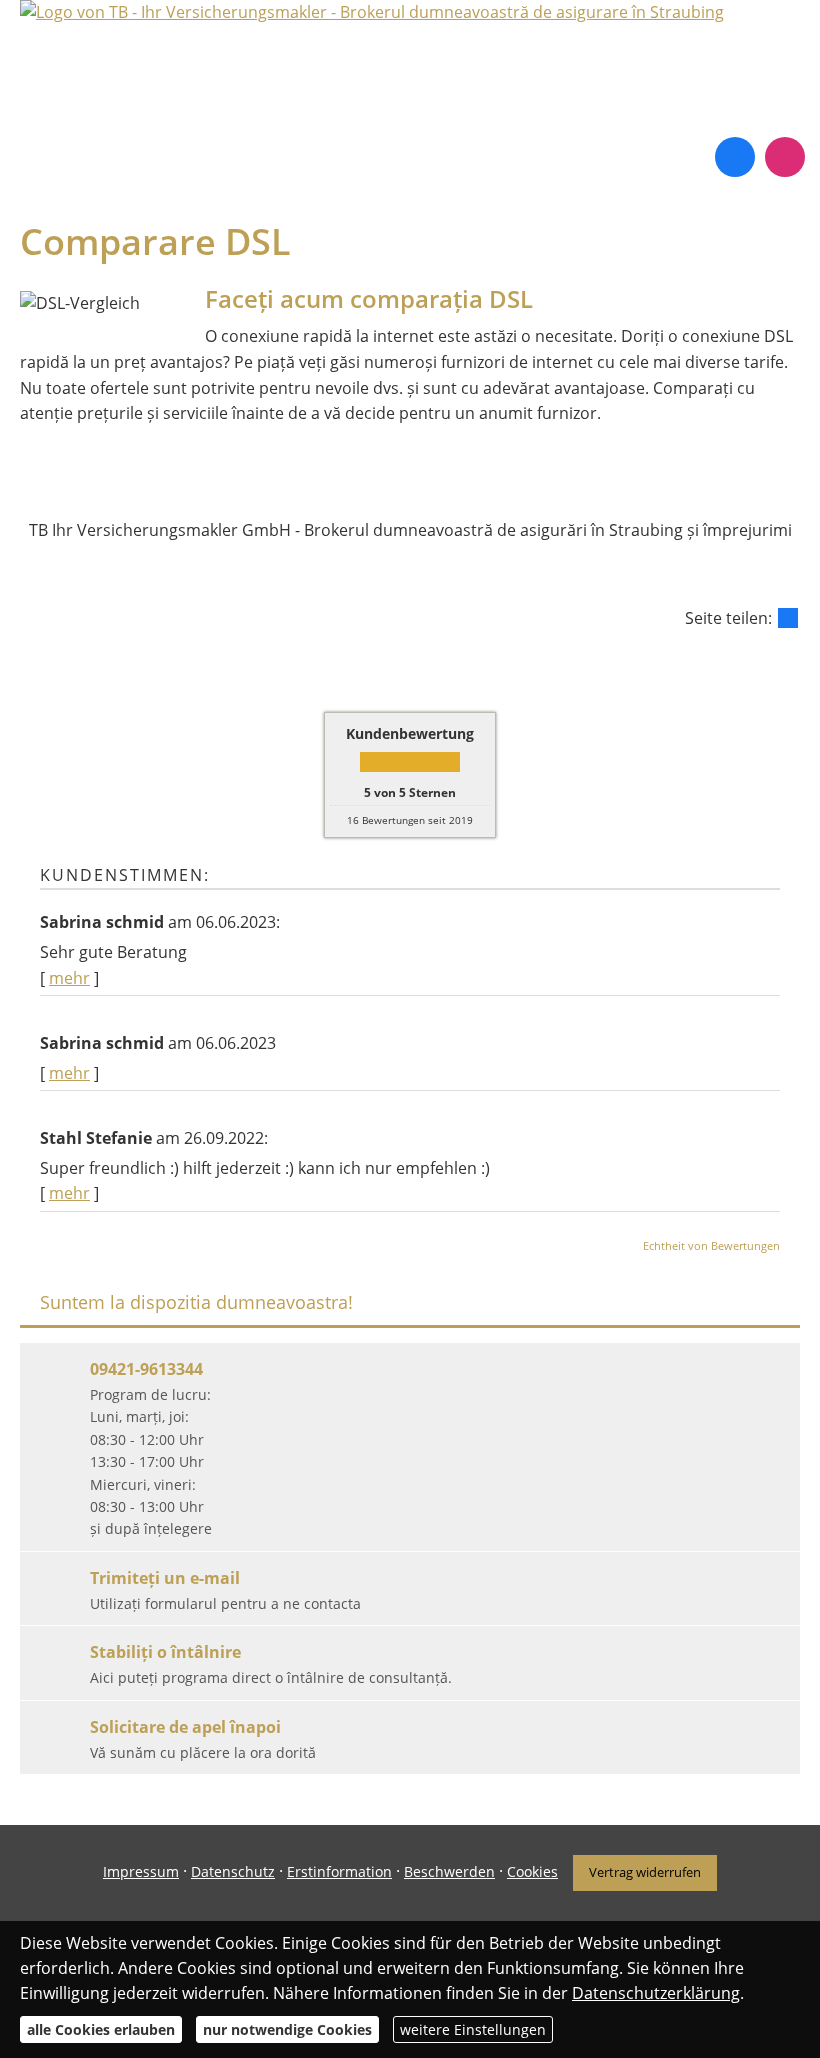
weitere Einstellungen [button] (473, 2029)
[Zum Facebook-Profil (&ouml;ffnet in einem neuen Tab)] (735, 157)
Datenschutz (233, 1871)
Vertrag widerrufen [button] (645, 1872)
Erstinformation (339, 1871)
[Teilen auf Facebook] (788, 618)
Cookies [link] (532, 1871)
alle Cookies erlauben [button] (101, 2029)
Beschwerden (449, 1871)
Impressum (141, 1871)
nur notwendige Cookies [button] (287, 2029)
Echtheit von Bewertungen (711, 1245)
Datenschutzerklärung (656, 1993)
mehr (69, 978)
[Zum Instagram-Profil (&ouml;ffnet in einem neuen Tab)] (785, 157)
